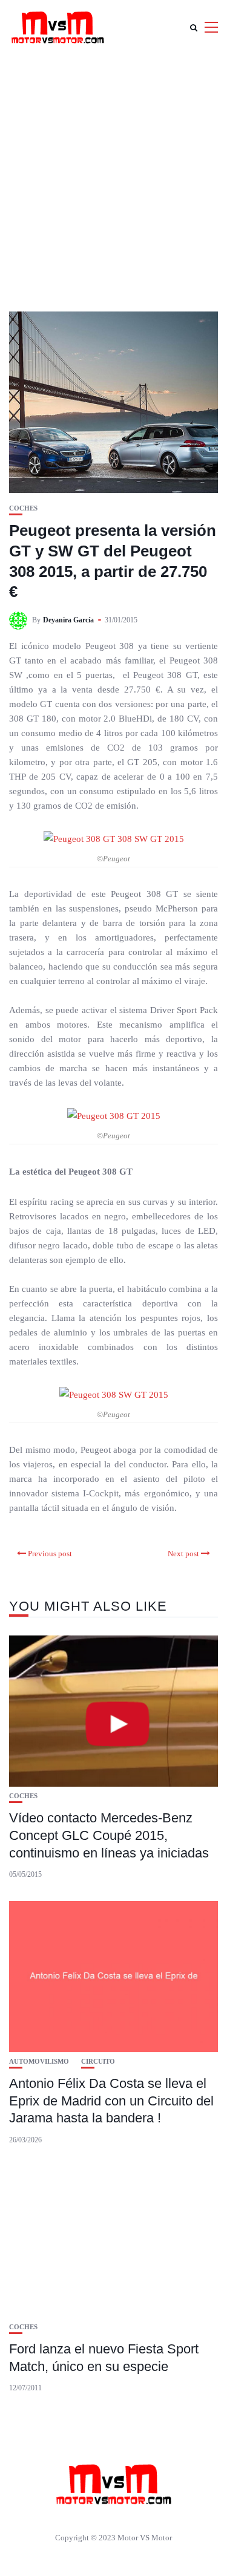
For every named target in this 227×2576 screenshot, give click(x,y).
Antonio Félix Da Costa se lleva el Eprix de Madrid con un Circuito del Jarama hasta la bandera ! (111, 2101)
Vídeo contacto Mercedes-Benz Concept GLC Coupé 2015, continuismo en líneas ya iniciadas (109, 1835)
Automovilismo (39, 2062)
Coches (23, 508)
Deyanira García (68, 620)
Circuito (98, 2062)
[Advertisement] (113, 174)
